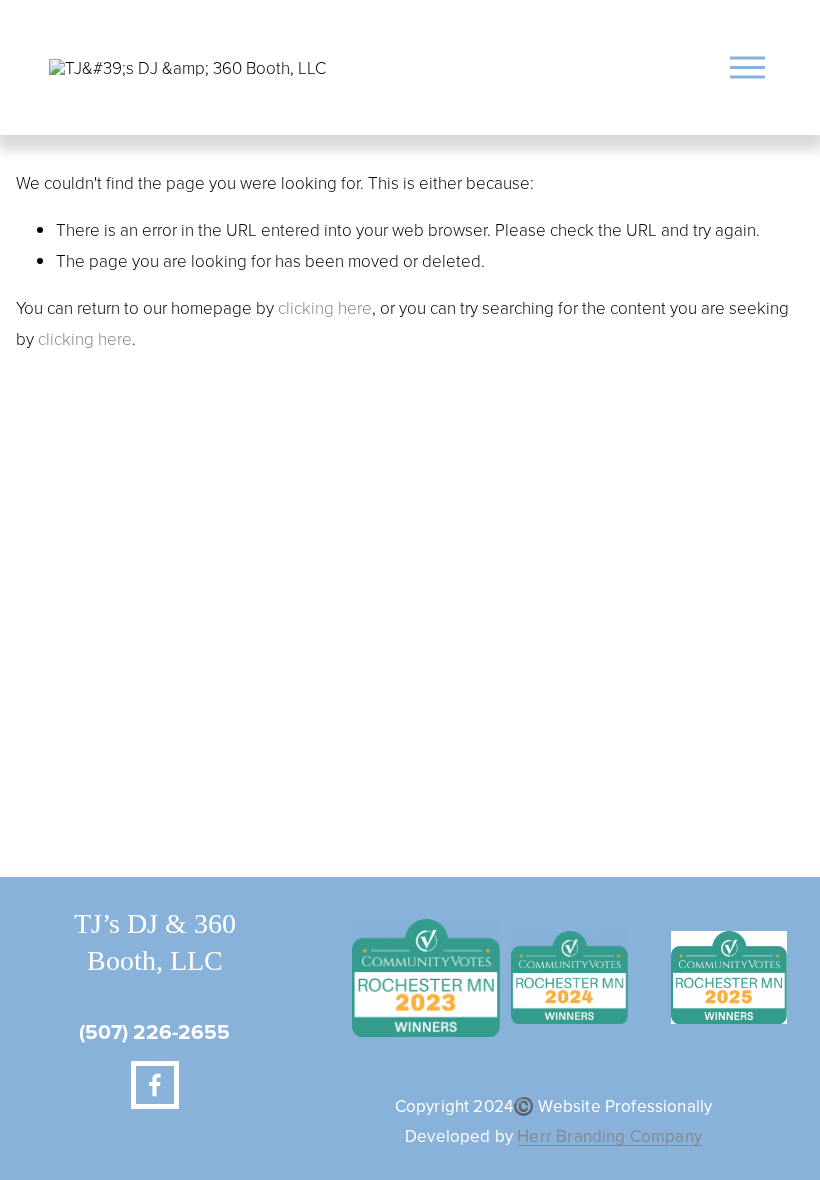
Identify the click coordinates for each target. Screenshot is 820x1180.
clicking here (325, 307)
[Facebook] (155, 1085)
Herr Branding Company (609, 1136)
